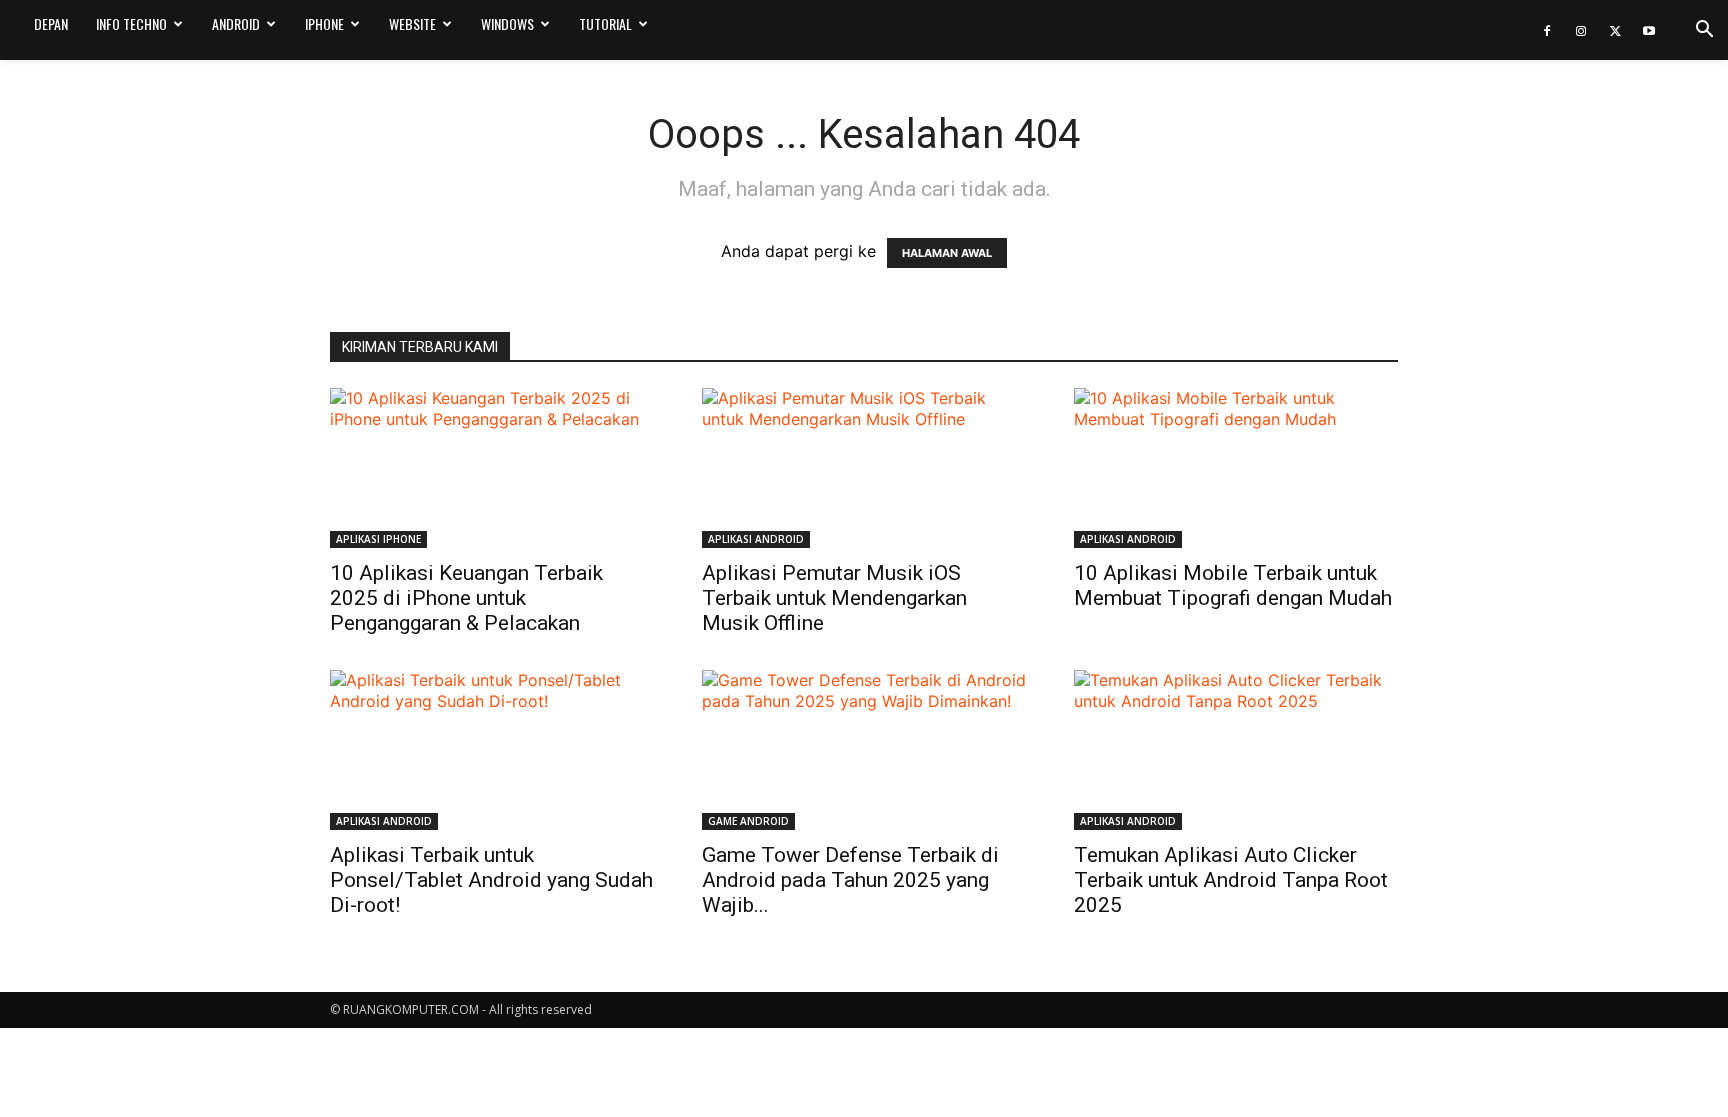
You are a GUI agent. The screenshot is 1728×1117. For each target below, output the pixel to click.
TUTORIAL (605, 23)
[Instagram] (1581, 30)
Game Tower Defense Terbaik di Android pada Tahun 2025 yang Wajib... (850, 880)
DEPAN (51, 23)
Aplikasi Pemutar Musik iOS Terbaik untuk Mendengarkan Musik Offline (834, 598)
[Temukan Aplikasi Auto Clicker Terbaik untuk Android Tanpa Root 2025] (1236, 750)
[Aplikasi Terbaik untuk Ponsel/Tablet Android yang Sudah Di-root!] (492, 750)
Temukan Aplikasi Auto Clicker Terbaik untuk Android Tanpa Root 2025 (1231, 880)
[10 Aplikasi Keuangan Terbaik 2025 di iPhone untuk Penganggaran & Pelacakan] (492, 468)
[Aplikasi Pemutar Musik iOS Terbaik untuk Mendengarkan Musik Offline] (864, 468)
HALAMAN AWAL (947, 253)
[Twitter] (1615, 30)
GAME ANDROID (748, 821)
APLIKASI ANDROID (756, 539)
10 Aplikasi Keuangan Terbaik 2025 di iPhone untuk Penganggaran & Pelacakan (466, 598)
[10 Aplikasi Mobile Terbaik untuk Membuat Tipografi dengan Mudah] (1236, 468)
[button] (1704, 31)
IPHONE (324, 23)
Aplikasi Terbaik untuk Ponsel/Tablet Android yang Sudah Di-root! (491, 880)
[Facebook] (1547, 30)
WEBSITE (412, 23)
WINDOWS (507, 23)
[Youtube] (1649, 30)
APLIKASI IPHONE (378, 539)
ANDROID (236, 23)
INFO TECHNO (131, 23)
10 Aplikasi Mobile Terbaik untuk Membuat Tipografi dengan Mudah (1233, 585)
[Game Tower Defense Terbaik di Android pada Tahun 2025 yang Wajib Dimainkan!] (864, 750)
